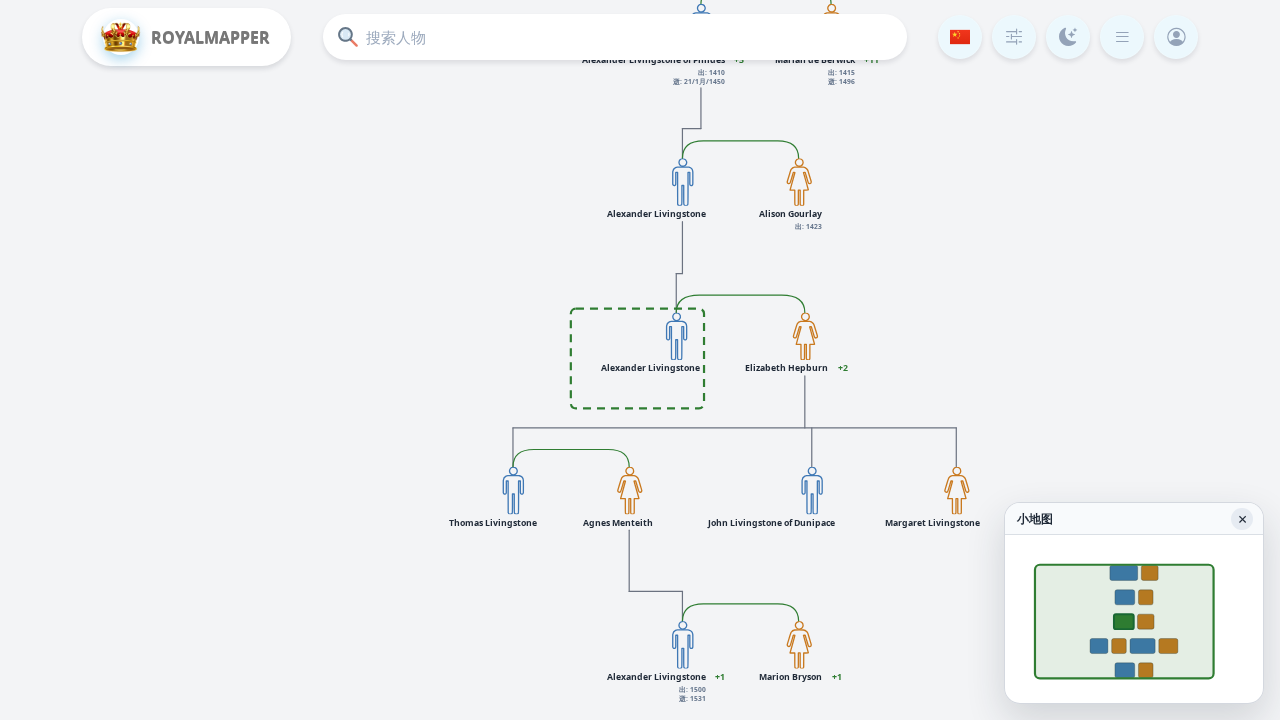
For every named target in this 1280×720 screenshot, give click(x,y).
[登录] (1176, 37)
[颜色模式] (1068, 37)
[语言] (960, 37)
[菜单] (1122, 37)
